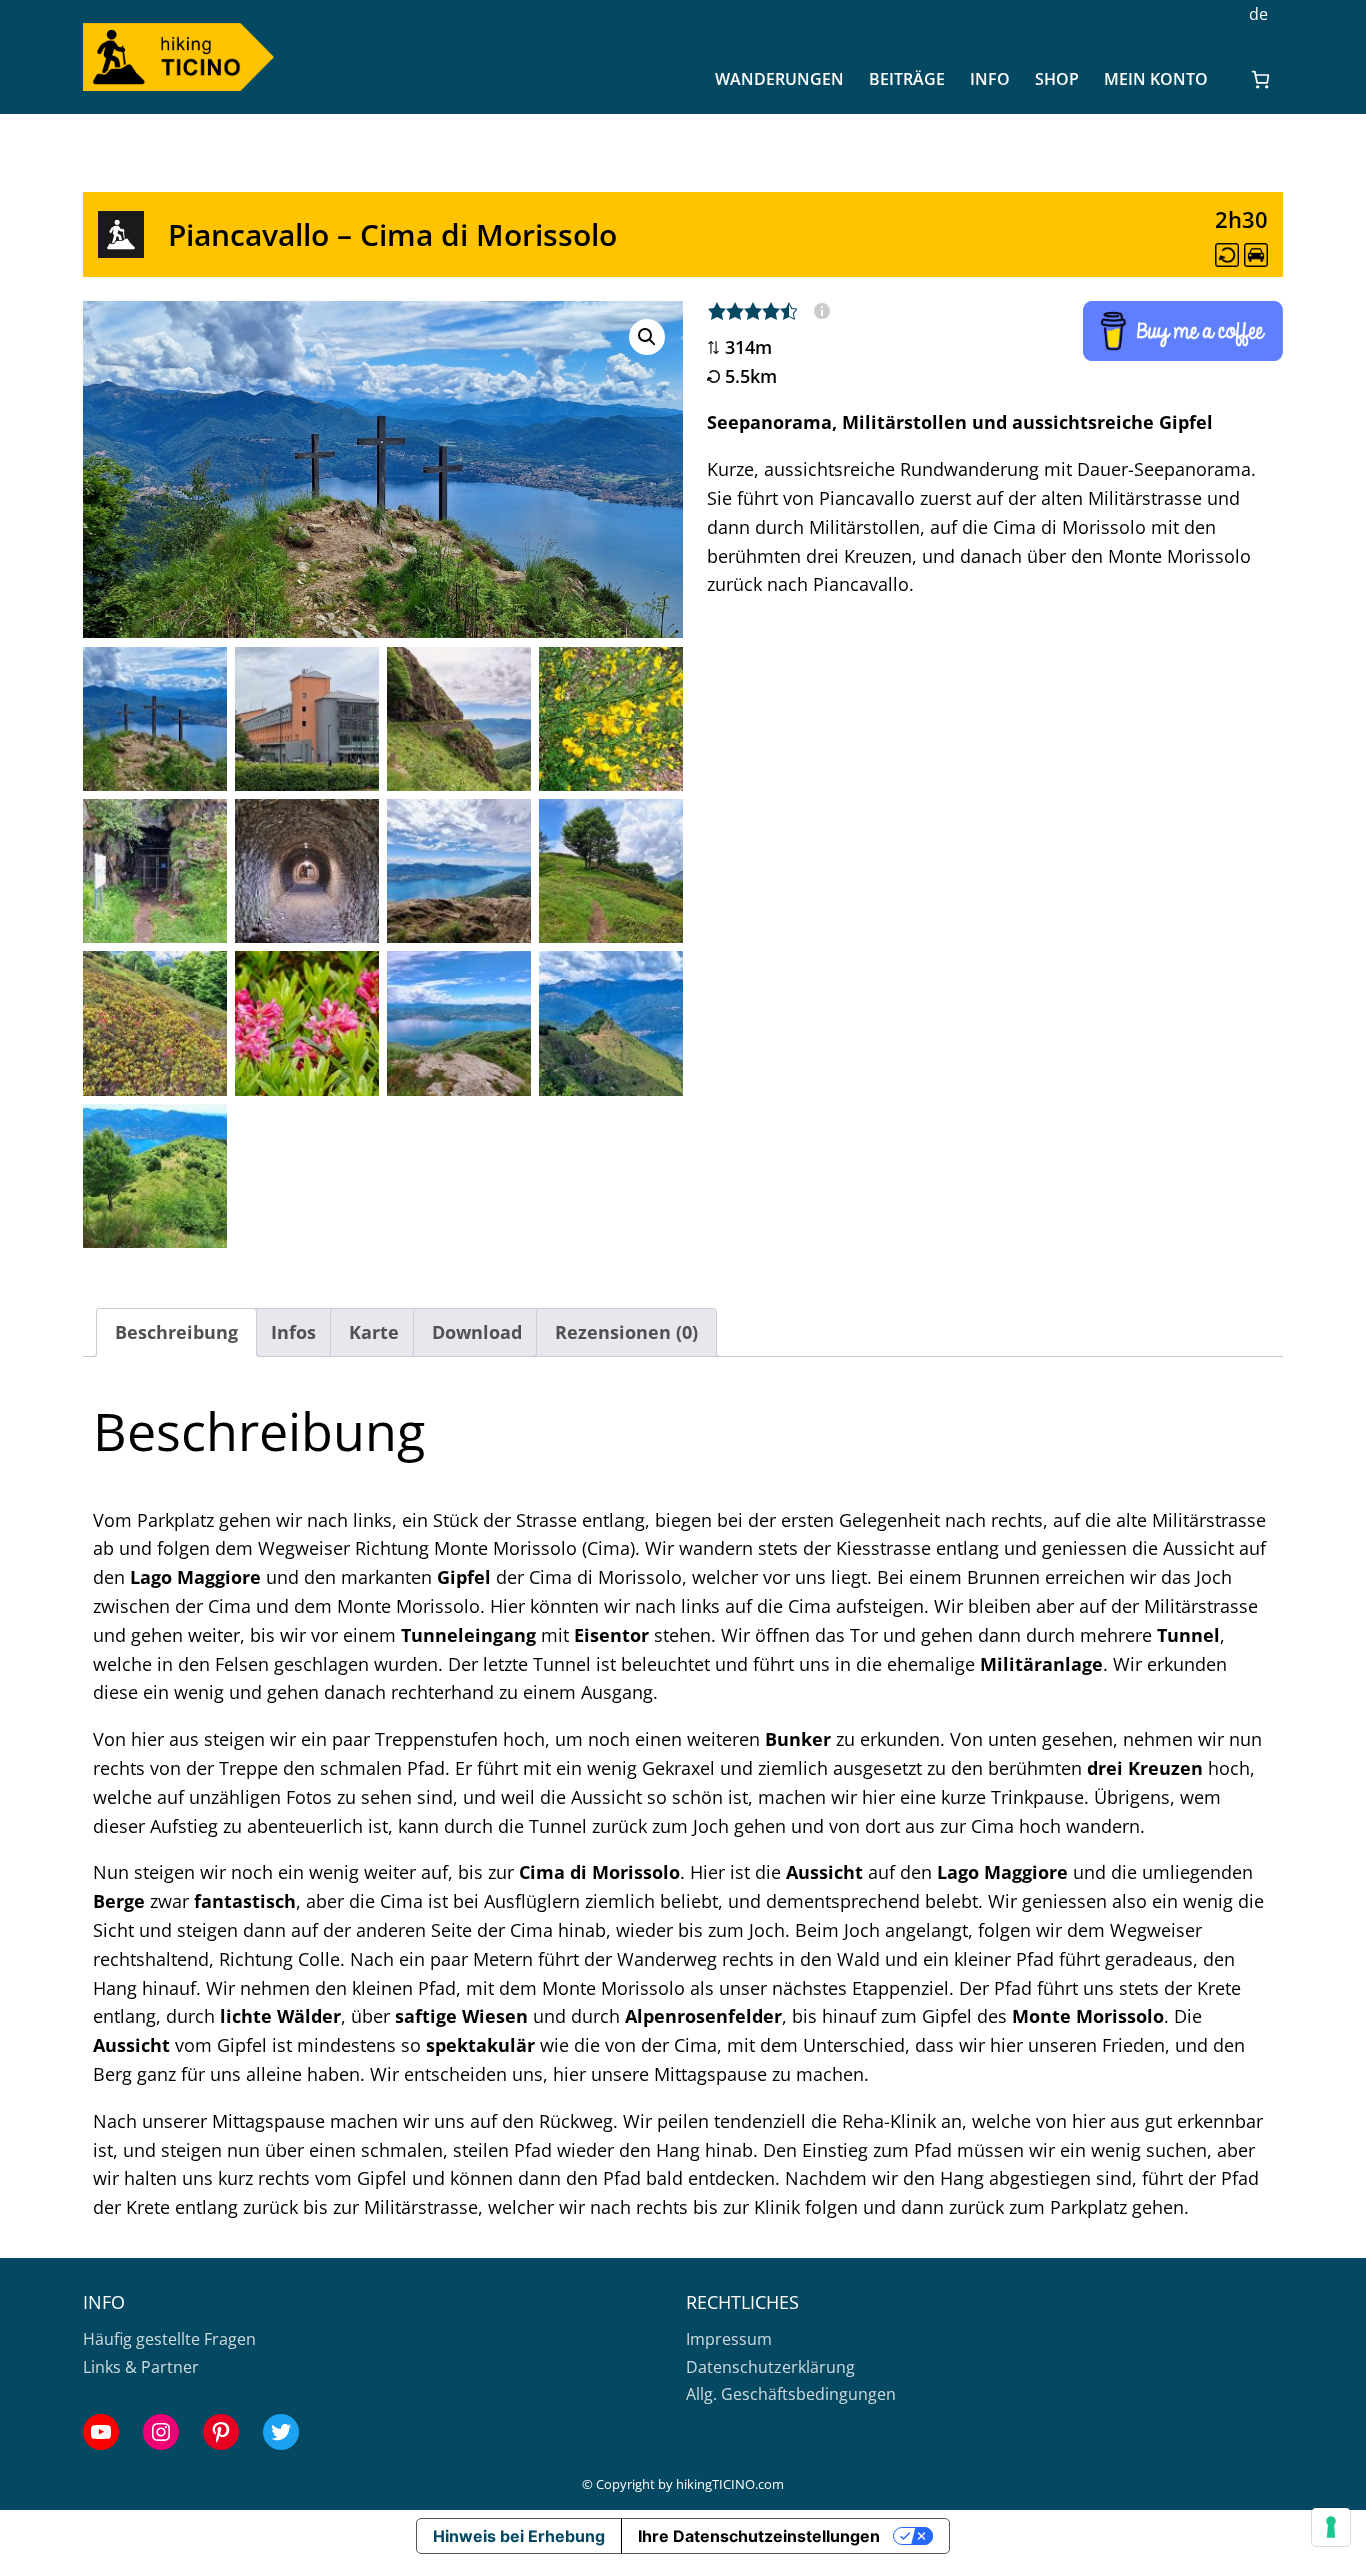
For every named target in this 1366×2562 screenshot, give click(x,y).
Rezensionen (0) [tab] (626, 1332)
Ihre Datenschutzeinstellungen (759, 2536)
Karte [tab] (374, 1332)
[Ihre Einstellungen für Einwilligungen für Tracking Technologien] (1331, 2527)
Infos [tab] (293, 1332)
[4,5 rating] (768, 311)
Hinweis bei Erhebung (519, 2536)
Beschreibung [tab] (176, 1332)
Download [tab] (477, 1332)
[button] (647, 337)
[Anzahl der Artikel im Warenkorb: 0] (1260, 79)
